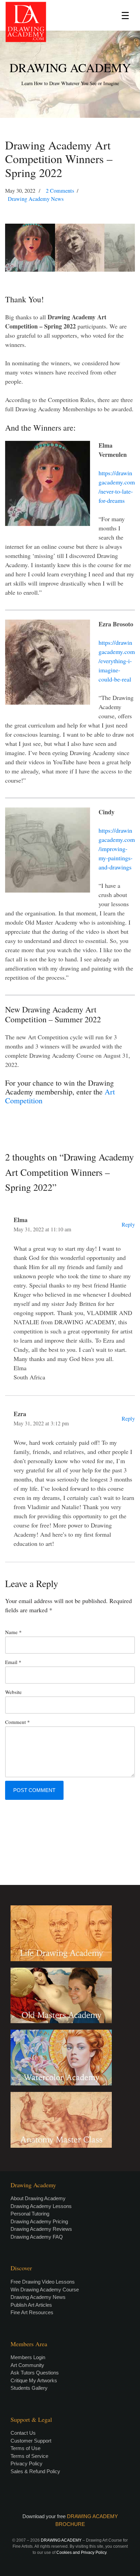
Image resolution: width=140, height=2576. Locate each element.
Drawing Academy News (36, 199)
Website (13, 1692)
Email (13, 1662)
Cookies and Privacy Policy (81, 2553)
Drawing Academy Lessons (41, 2206)
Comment (17, 1722)
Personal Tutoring (30, 2214)
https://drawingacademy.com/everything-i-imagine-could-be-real (117, 661)
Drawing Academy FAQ (37, 2237)
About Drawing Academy (38, 2198)
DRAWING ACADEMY (70, 67)
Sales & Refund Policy (35, 2471)
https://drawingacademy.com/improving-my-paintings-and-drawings (117, 849)
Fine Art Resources (32, 2312)
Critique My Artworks (34, 2380)
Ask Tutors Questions (35, 2373)
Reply (128, 1225)
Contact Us (23, 2433)
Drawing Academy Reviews (41, 2229)
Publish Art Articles (31, 2305)
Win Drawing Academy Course (45, 2290)
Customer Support (31, 2441)
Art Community (27, 2365)
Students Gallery (29, 2388)
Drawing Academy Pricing (39, 2221)
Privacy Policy (27, 2463)
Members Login (28, 2357)
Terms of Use (25, 2448)
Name (13, 1632)
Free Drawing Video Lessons (43, 2282)
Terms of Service (29, 2456)
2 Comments (60, 191)
